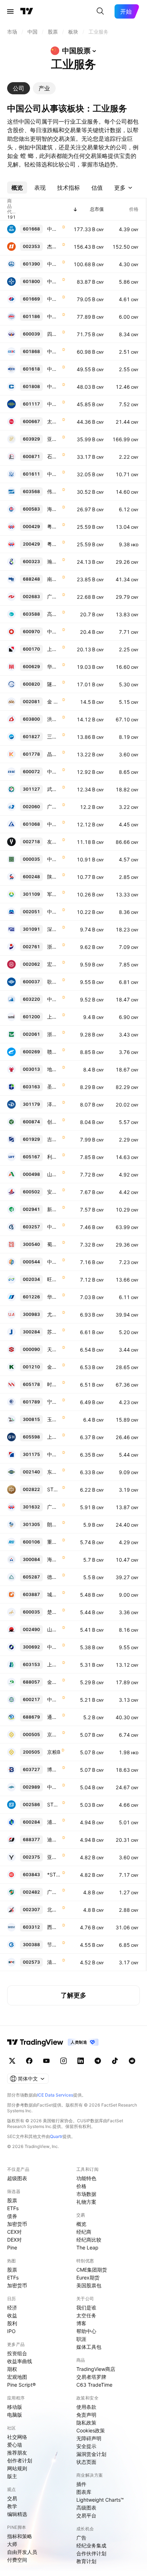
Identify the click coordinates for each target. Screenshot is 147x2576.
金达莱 (54, 1682)
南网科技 (54, 579)
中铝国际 (54, 824)
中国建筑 (54, 229)
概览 (81, 2224)
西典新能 (54, 1927)
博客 (81, 2323)
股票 (12, 2200)
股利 (12, 2323)
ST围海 (54, 1804)
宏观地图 (17, 2377)
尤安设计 (54, 1314)
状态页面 (86, 2462)
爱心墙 (15, 2445)
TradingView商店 (96, 2369)
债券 (12, 2216)
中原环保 (54, 1262)
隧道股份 (54, 684)
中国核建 (54, 474)
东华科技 (54, 1472)
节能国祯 (54, 1945)
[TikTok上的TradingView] (115, 2061)
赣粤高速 (54, 1052)
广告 (81, 2538)
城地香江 (54, 1594)
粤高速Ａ (54, 526)
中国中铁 (54, 264)
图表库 (84, 2492)
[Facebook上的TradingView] (29, 2061)
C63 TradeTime (94, 2385)
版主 (12, 2476)
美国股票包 (89, 2285)
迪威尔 (54, 1839)
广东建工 (54, 807)
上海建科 (54, 1664)
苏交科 (54, 1332)
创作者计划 (20, 2460)
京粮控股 (54, 1734)
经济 (12, 2308)
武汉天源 (54, 789)
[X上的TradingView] (12, 2061)
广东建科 (54, 1507)
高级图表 (86, 2508)
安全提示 (86, 2446)
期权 (12, 2369)
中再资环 (54, 1699)
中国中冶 (54, 369)
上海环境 (54, 1017)
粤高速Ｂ (54, 544)
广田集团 (54, 1892)
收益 (12, 2315)
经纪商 (84, 2232)
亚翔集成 (54, 439)
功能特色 (86, 2178)
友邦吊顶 (54, 842)
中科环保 (54, 1454)
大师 (12, 2544)
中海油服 (54, 386)
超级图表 (17, 2178)
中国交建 (54, 281)
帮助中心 (86, 2331)
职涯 (81, 2339)
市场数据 (86, 2194)
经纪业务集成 (91, 2545)
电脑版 (15, 2415)
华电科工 (54, 1297)
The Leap (87, 2247)
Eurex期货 (88, 2277)
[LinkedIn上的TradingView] (81, 2061)
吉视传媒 (54, 1139)
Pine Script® (21, 2385)
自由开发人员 (22, 2552)
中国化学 (54, 404)
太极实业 (54, 421)
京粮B (54, 1752)
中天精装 (54, 1787)
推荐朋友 (17, 2453)
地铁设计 (54, 1069)
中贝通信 (54, 999)
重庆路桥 (54, 1542)
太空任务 (86, 2315)
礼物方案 (86, 2202)
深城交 (54, 929)
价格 (81, 2186)
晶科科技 (54, 754)
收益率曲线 (20, 2361)
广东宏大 (54, 596)
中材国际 (54, 631)
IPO (11, 2331)
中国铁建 (54, 316)
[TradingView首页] (27, 11)
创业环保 (54, 1122)
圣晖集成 (54, 1087)
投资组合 (17, 2353)
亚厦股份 (54, 1857)
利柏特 (54, 1157)
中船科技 (54, 772)
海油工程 (54, 509)
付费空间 (17, 2560)
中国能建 (54, 351)
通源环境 (54, 1717)
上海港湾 (54, 1437)
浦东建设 (54, 1822)
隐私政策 (86, 2423)
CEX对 (14, 2232)
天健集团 (54, 1349)
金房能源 (54, 1367)
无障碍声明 (89, 2438)
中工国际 (54, 912)
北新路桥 (54, 1909)
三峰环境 (54, 737)
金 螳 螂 (54, 702)
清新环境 (54, 1962)
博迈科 (54, 1769)
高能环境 (54, 614)
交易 (12, 2498)
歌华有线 (54, 982)
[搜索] (100, 11)
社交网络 (17, 2437)
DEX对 (14, 2240)
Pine (12, 2247)
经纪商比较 (89, 2240)
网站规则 (17, 2468)
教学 (12, 2506)
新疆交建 (54, 1209)
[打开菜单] (10, 11)
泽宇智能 (54, 1104)
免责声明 (86, 2415)
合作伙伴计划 (91, 2553)
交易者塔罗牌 (91, 2377)
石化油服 (54, 456)
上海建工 (54, 649)
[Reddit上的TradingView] (132, 2061)
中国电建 (54, 299)
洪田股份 (54, 719)
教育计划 (86, 2561)
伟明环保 (54, 491)
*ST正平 (54, 1874)
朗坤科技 (54, 1524)
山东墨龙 (54, 1629)
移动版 (15, 2407)
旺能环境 (54, 1279)
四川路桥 (54, 334)
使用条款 (86, 2407)
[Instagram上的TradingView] (64, 2061)
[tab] (19, 88)
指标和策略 (20, 2536)
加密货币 (17, 2224)
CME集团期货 (92, 2270)
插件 (81, 2484)
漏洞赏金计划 (91, 2454)
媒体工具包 (89, 2347)
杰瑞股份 (54, 246)
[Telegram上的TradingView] (98, 2061)
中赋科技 (54, 1647)
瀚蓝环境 (54, 561)
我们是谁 (86, 2308)
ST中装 (54, 1489)
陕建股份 (54, 877)
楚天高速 (54, 1612)
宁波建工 (54, 1402)
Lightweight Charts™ (100, 2500)
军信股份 (54, 894)
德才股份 (54, 1577)
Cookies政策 (91, 2430)
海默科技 (54, 1559)
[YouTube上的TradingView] (46, 2061)
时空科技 (54, 1384)
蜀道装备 (54, 1244)
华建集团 (54, 667)
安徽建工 (54, 1192)
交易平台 (86, 2515)
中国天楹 (54, 859)
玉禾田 (54, 1419)
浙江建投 (54, 947)
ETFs (13, 2208)
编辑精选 (17, 2514)
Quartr (56, 2136)
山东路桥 (54, 1174)
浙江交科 (54, 1034)
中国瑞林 (54, 1227)
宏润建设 (54, 964)
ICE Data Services (55, 2095)
